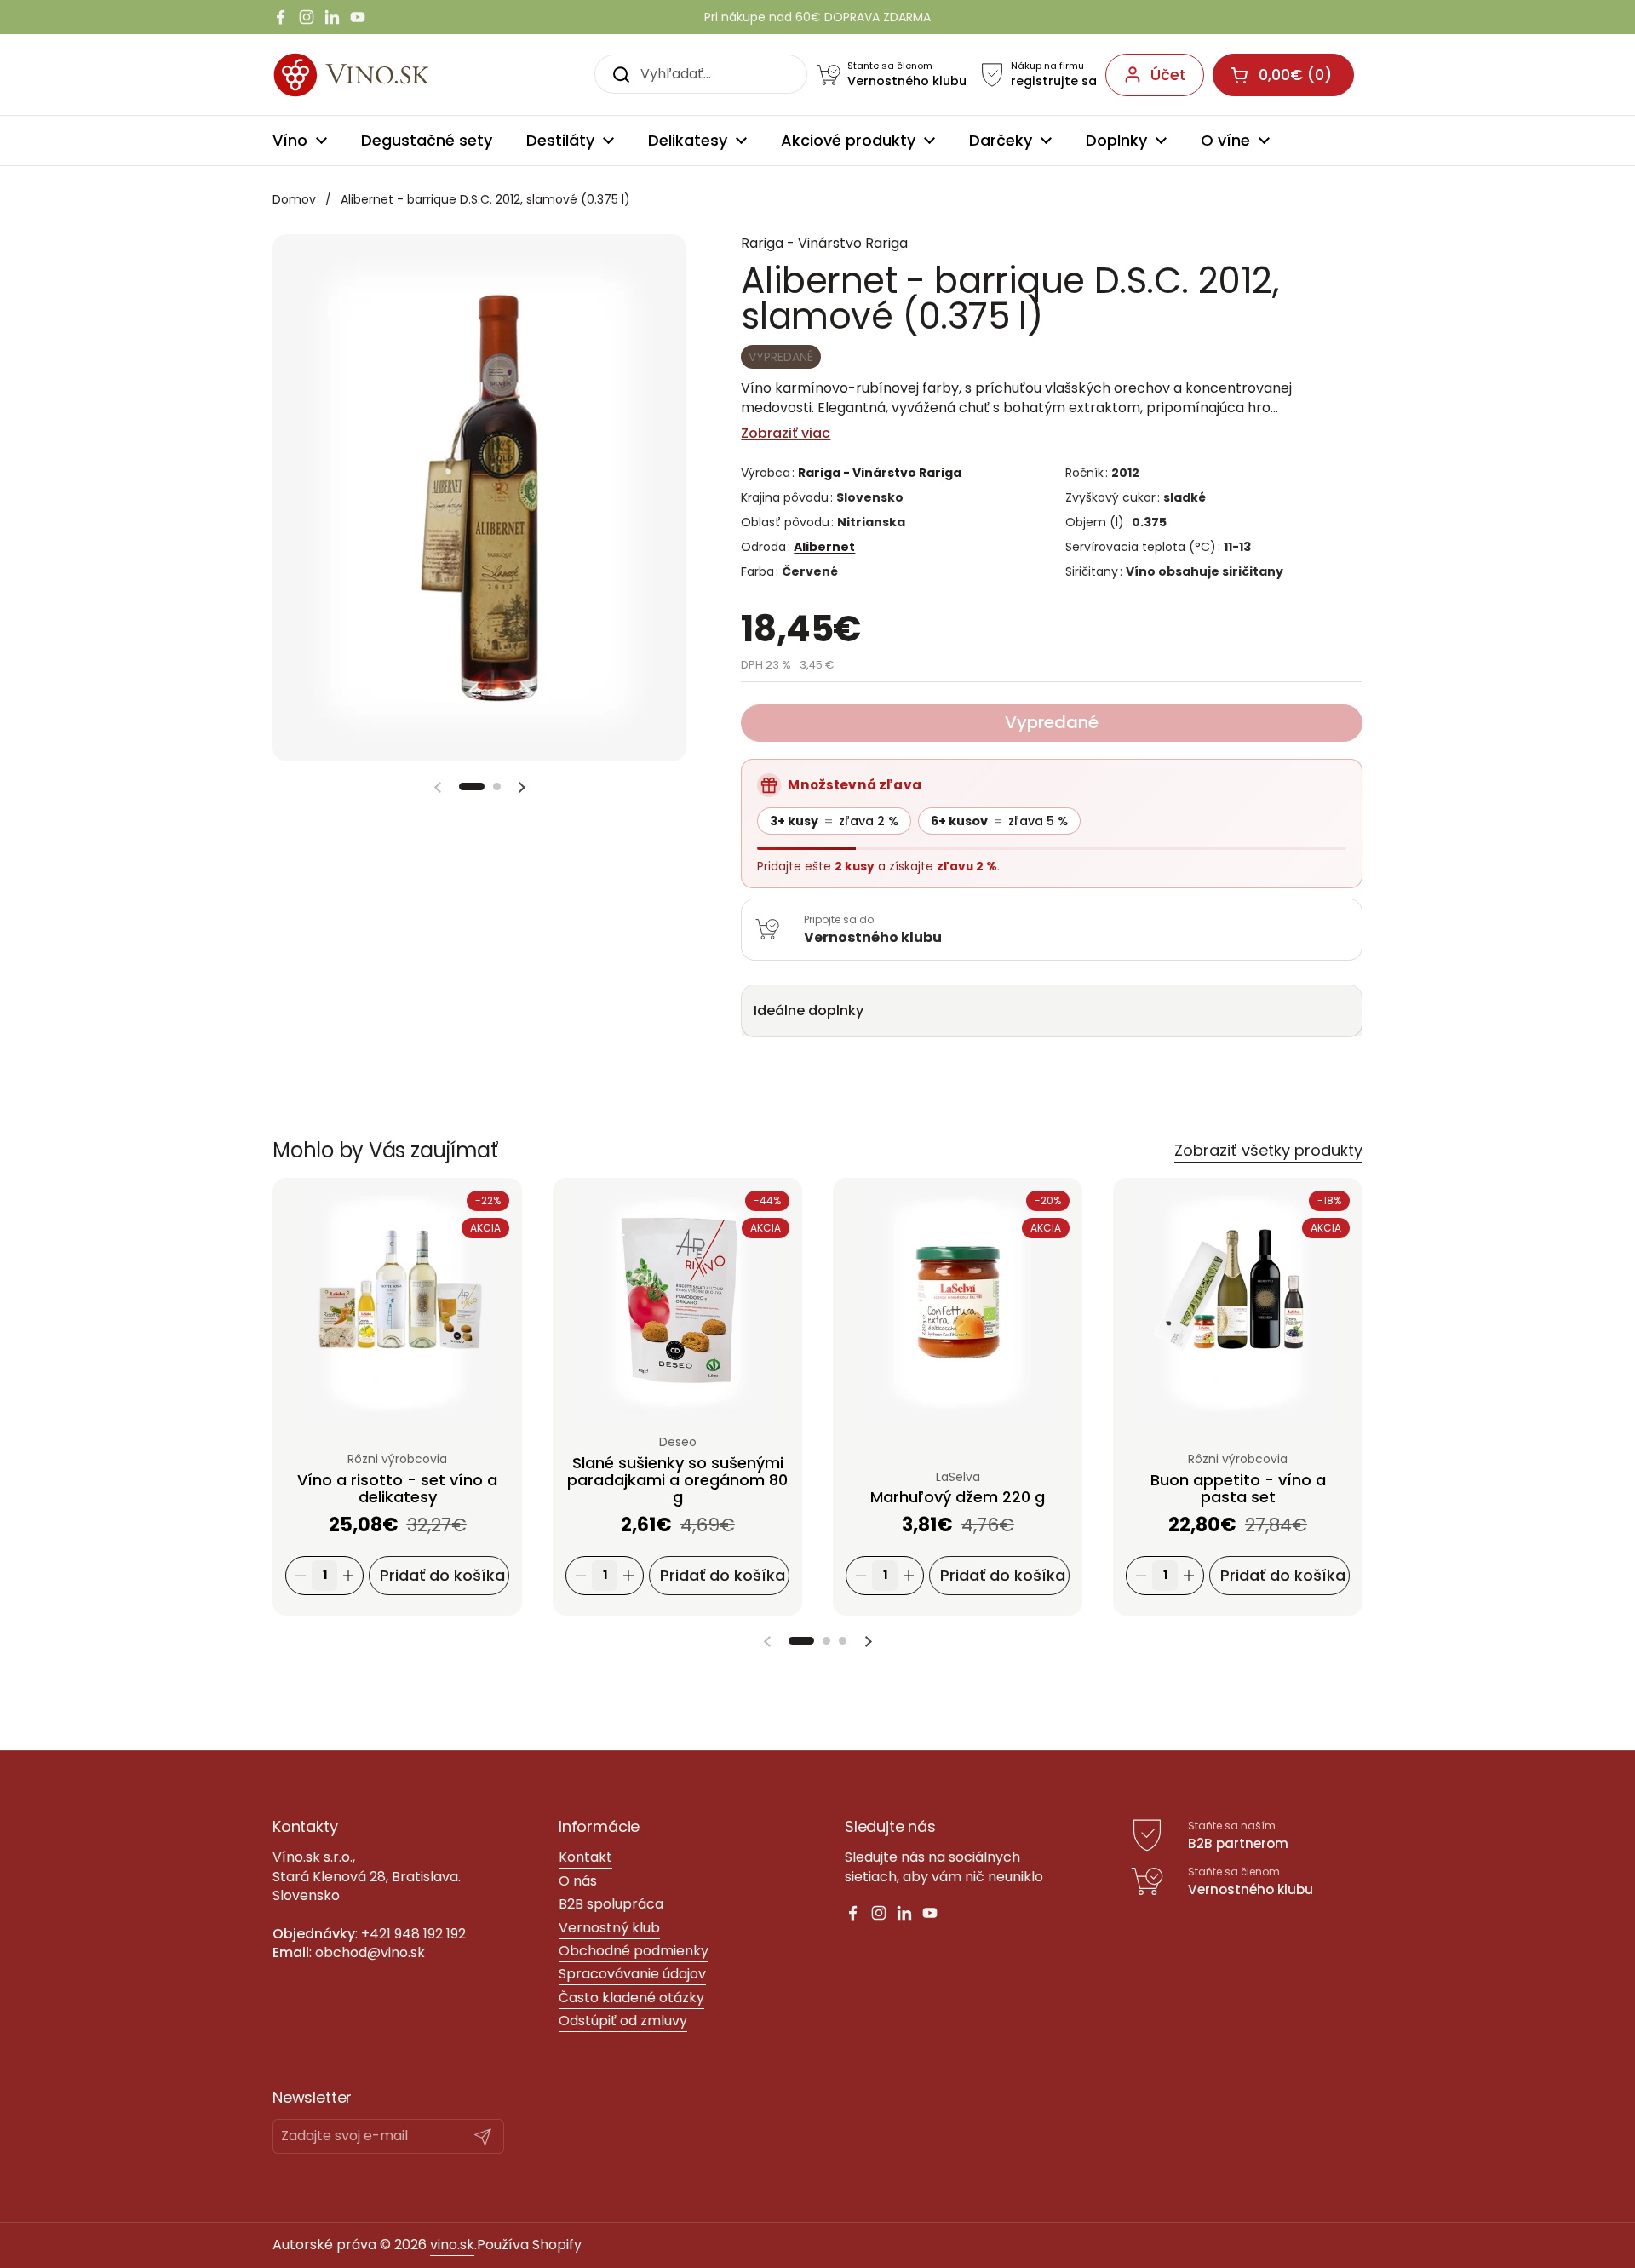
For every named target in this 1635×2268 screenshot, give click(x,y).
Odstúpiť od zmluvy (623, 2021)
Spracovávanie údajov (632, 1974)
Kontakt (585, 1857)
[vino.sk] (382, 75)
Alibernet (824, 547)
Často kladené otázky (631, 1998)
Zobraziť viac (786, 434)
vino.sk (452, 2245)
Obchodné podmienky (634, 1951)
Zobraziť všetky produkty (1268, 1150)
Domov (294, 199)
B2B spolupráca (611, 1904)
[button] (472, 787)
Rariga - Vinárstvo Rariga (880, 473)
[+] (348, 1576)
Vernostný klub (609, 1928)
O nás (578, 1881)
